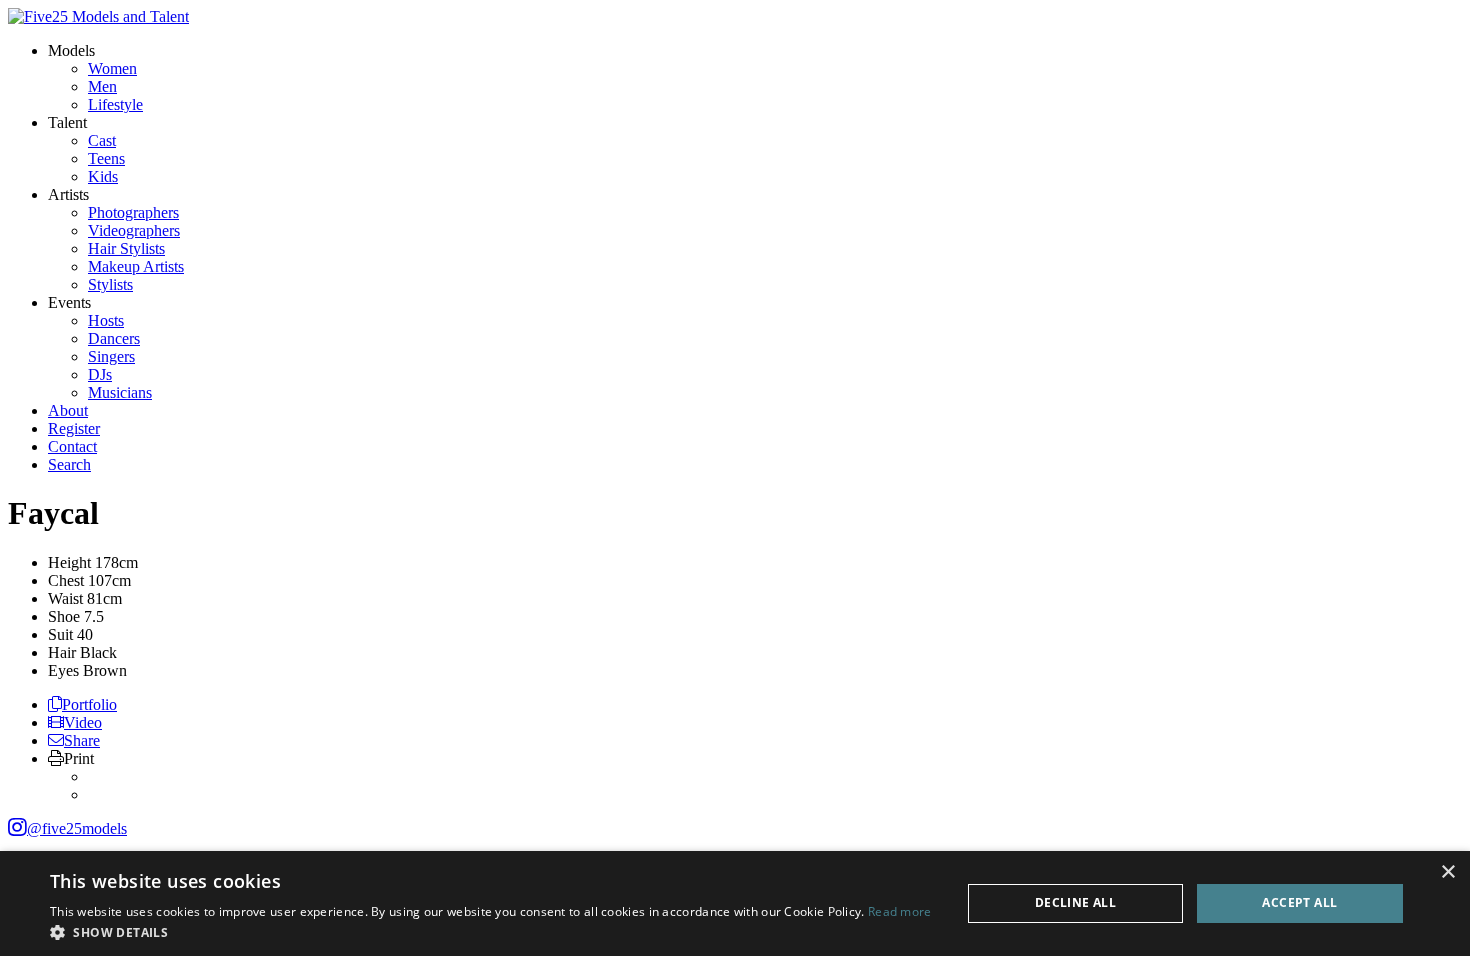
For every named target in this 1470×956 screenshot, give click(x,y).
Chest (66, 580)
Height (69, 562)
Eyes (63, 670)
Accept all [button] (1299, 902)
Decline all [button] (1075, 902)
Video (83, 722)
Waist (65, 598)
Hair (62, 652)
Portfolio (89, 704)
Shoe (64, 616)
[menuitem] (112, 68)
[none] (71, 50)
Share (82, 740)
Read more (900, 911)
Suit (60, 634)
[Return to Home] (98, 16)
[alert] (735, 903)
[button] (491, 931)
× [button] (1447, 872)
